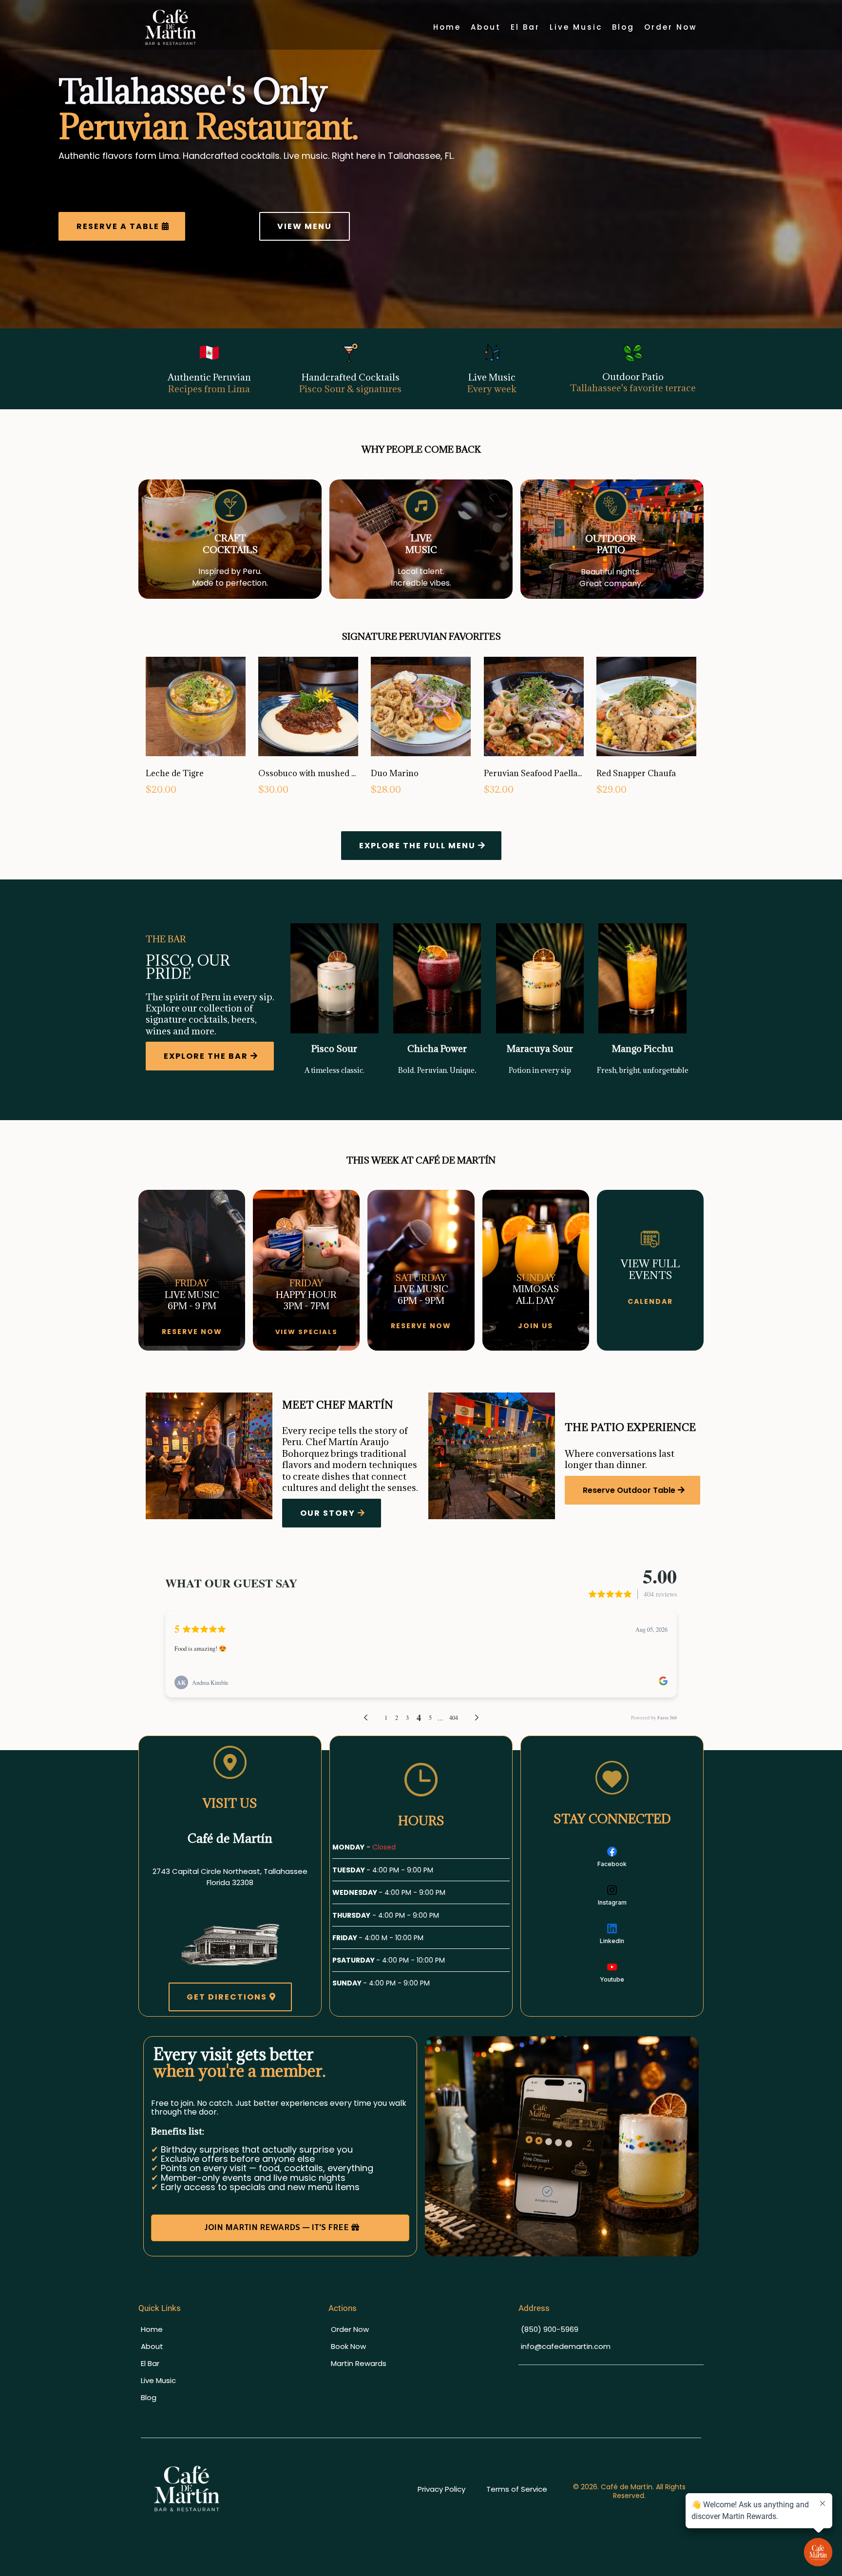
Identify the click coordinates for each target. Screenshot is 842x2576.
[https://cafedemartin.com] (278, 2489)
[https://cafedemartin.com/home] (171, 27)
